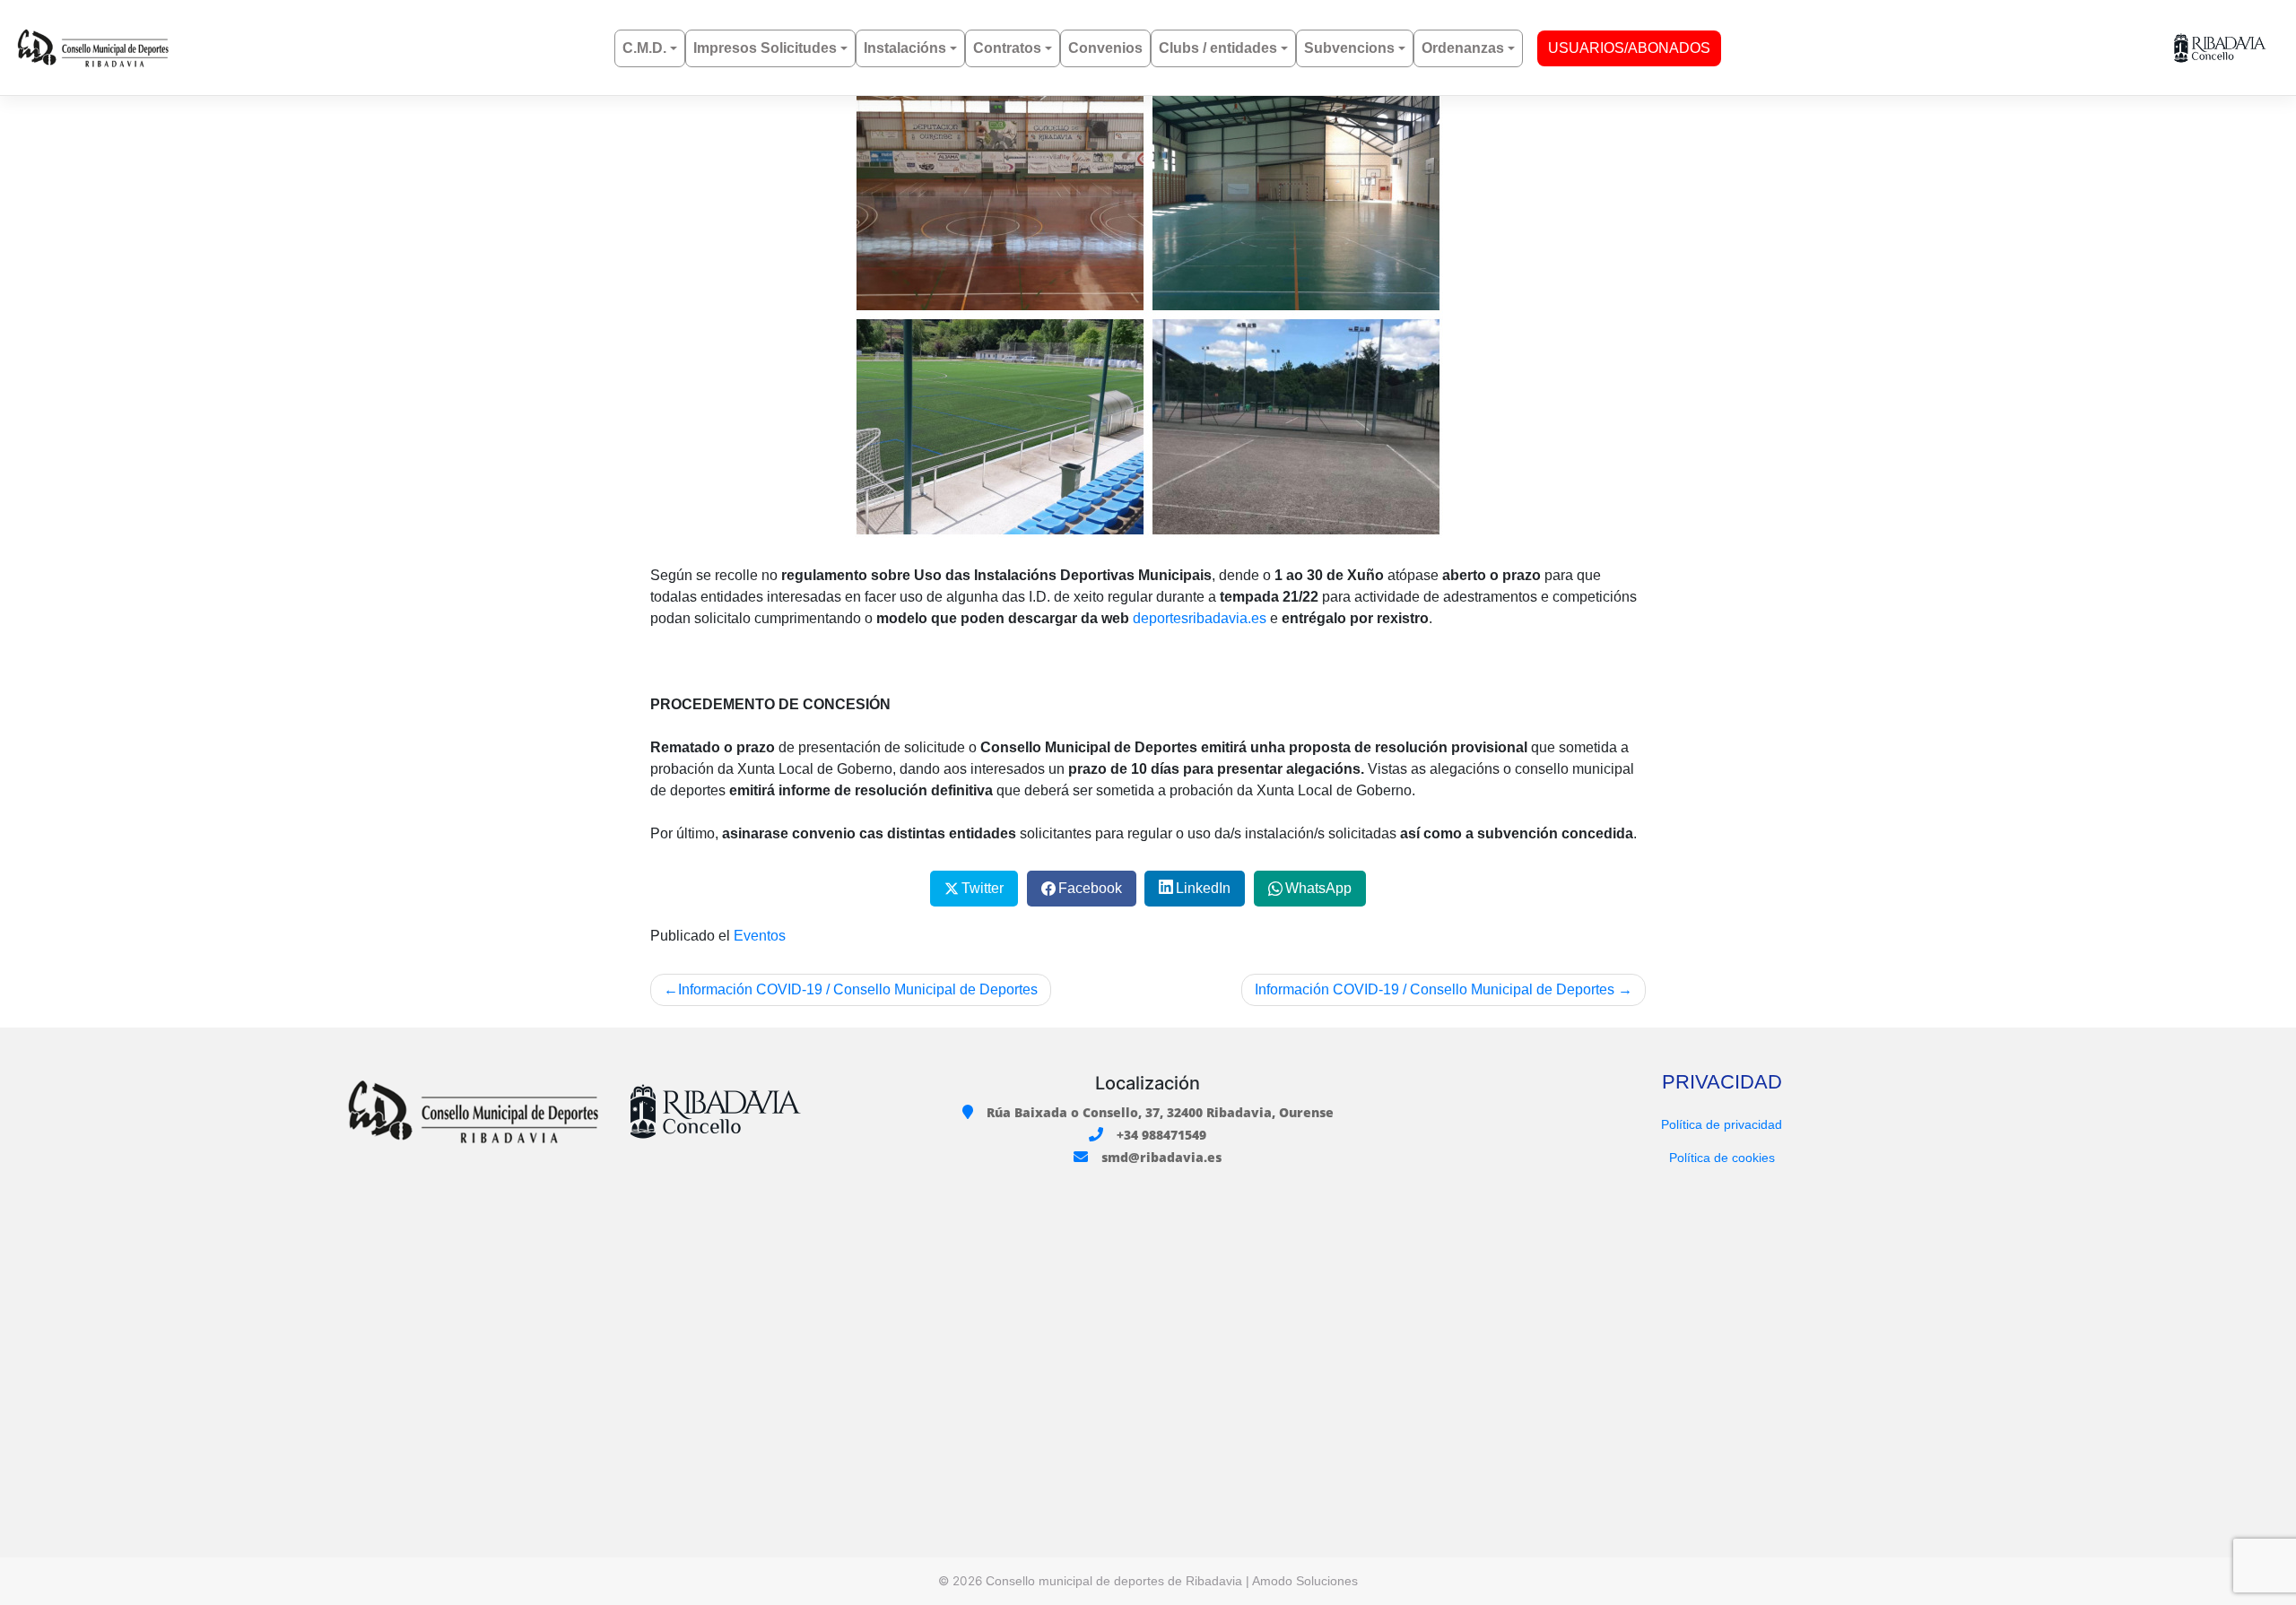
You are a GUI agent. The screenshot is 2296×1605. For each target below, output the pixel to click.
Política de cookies (1722, 1158)
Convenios (1105, 48)
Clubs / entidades (1218, 48)
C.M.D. (644, 48)
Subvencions (1349, 48)
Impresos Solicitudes (765, 48)
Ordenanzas (1463, 48)
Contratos (1007, 48)
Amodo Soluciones (1305, 1581)
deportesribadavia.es (1200, 618)
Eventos (760, 936)
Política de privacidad (1722, 1124)
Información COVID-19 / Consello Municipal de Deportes (858, 989)
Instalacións (905, 48)
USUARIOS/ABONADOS (1629, 48)
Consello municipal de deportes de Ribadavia (1114, 1581)
